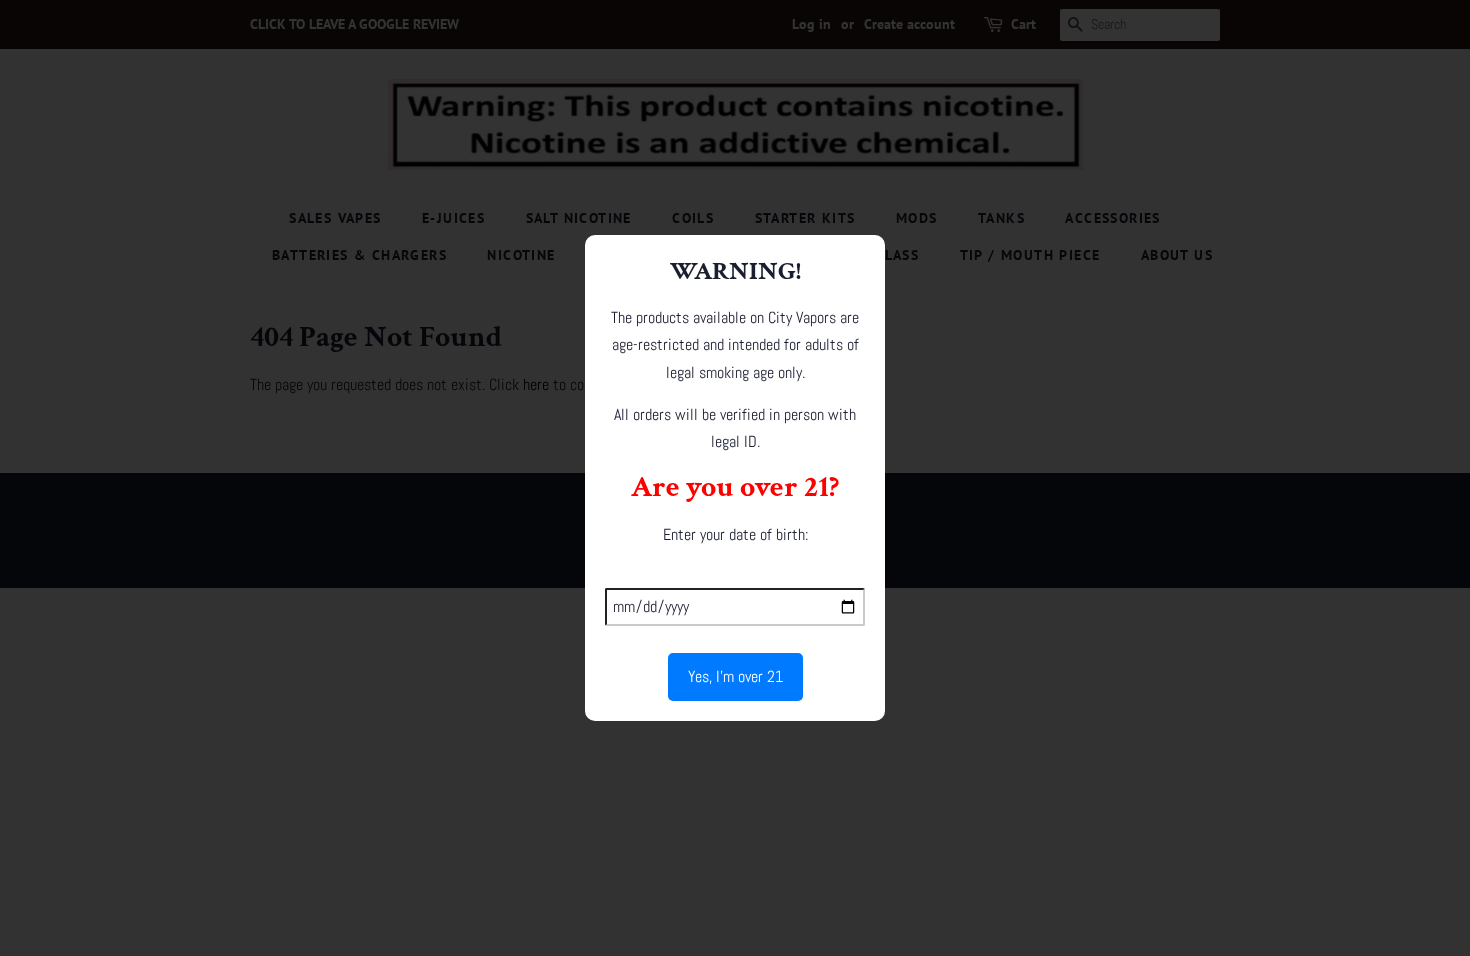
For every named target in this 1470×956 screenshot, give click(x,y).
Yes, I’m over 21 (735, 676)
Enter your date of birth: (735, 534)
